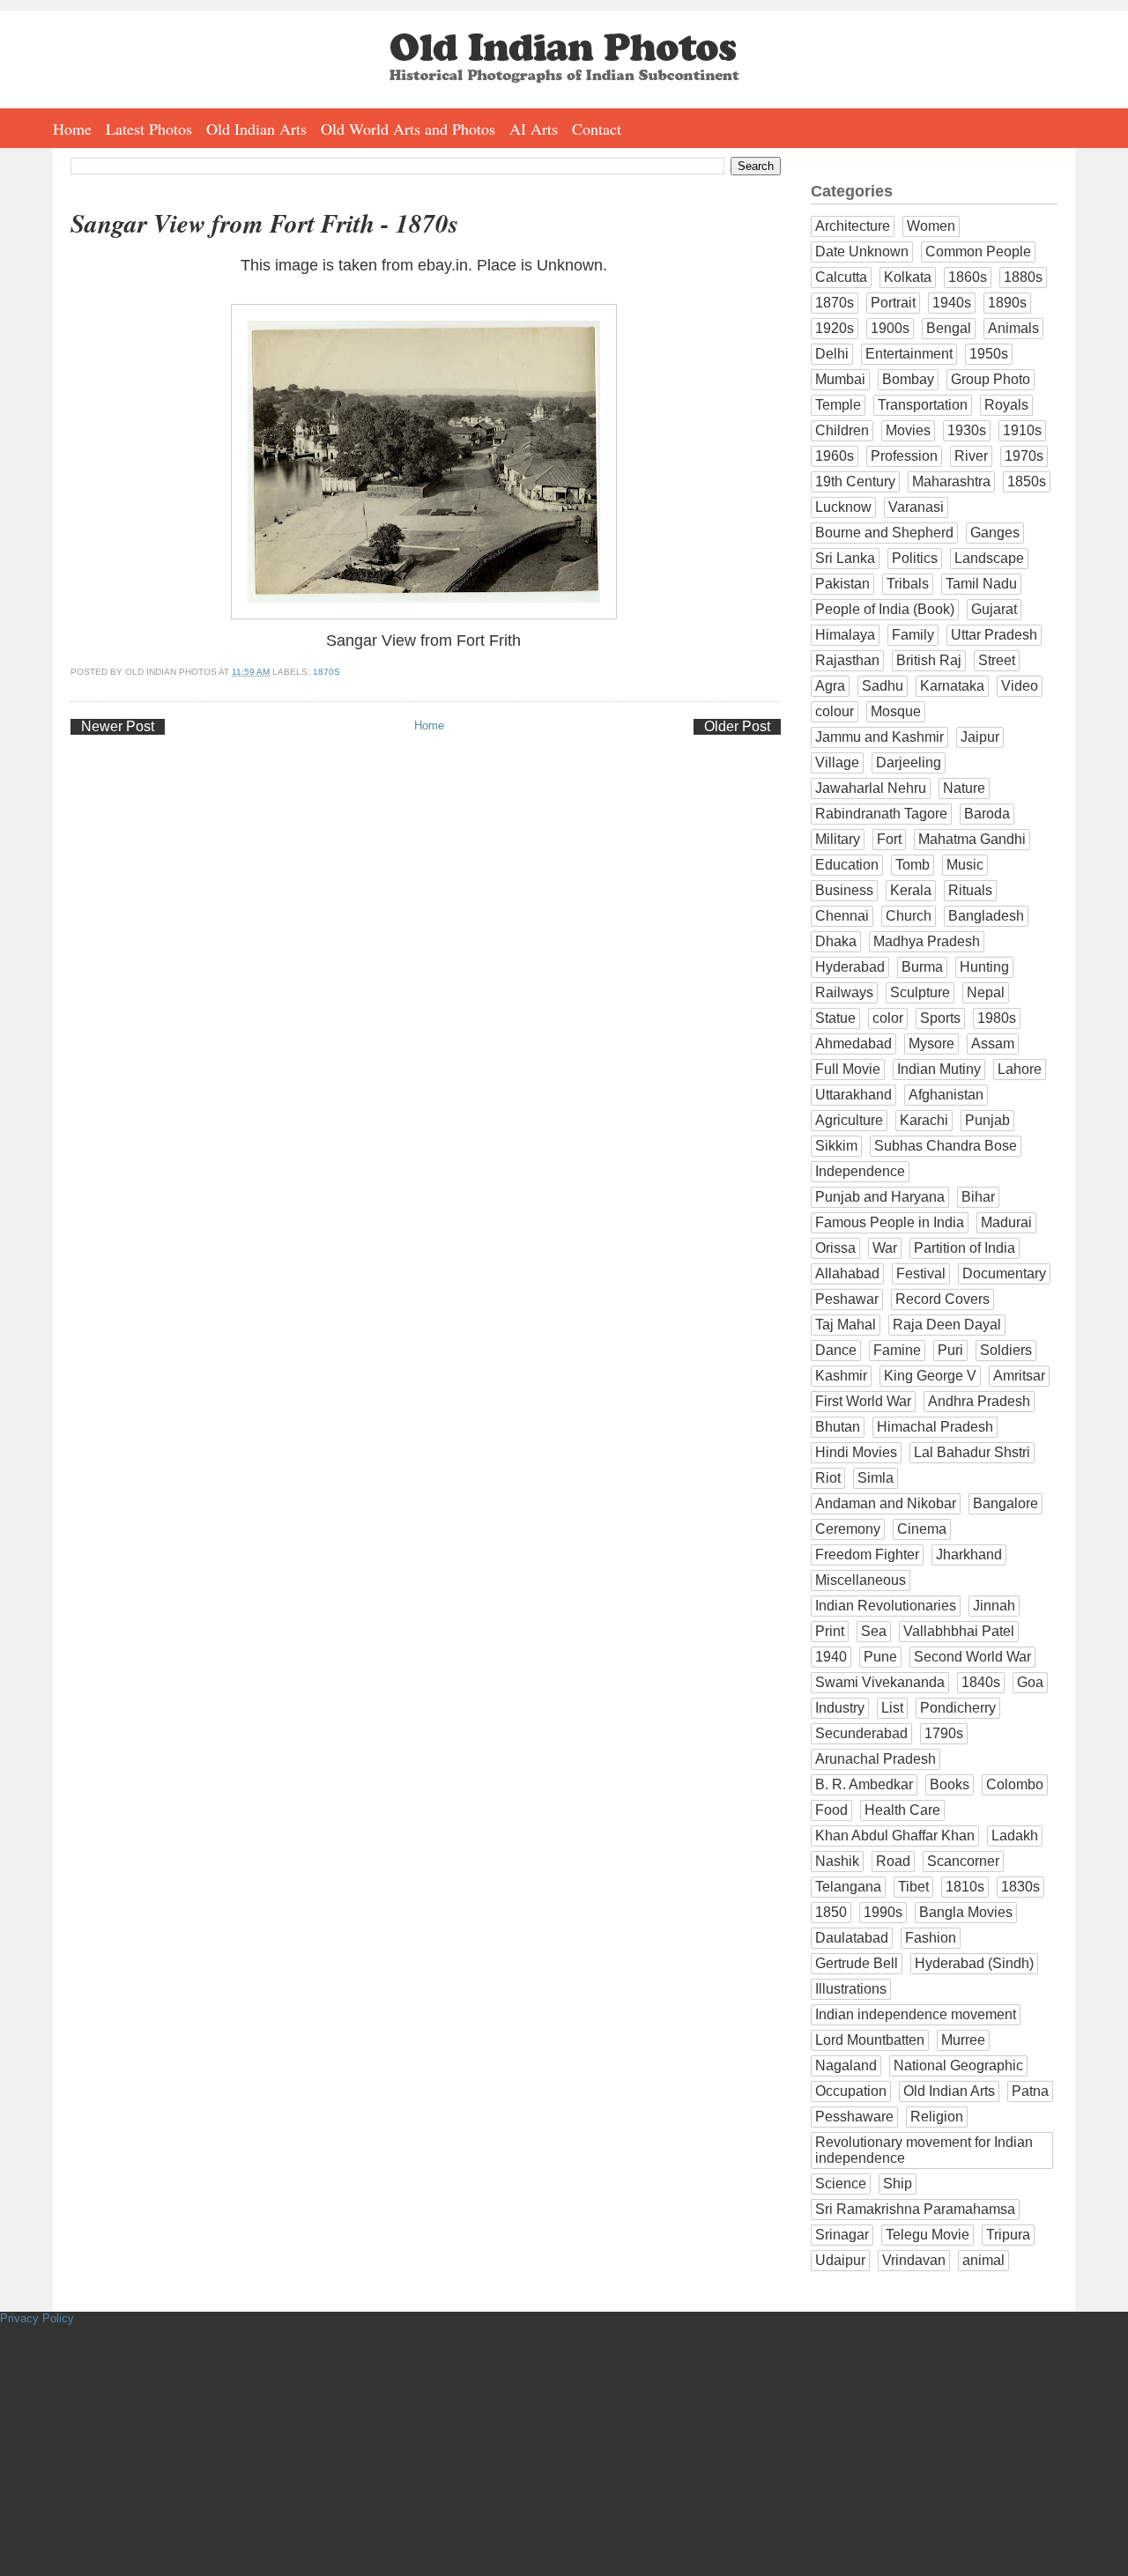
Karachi (924, 1120)
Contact (597, 129)
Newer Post (118, 726)
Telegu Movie (928, 2235)
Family (913, 635)
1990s (883, 1912)
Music (965, 865)
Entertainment (909, 354)
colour (835, 711)
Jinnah (994, 1606)
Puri (950, 1350)
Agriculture (849, 1120)
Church (909, 916)
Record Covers (942, 1299)
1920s (835, 328)
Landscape (989, 558)
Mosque (896, 711)
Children (842, 430)
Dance (836, 1350)
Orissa (835, 1248)
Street (997, 660)
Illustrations (851, 1989)
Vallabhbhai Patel (959, 1631)
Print (830, 1631)
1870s (327, 672)
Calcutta (841, 277)
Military (838, 839)
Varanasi (916, 507)
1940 (831, 1657)
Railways (844, 992)
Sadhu (883, 686)
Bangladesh (986, 916)
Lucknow (843, 507)
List (892, 1708)
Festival (921, 1273)
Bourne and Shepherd (884, 533)
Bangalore (1006, 1503)
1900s (890, 328)
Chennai (842, 916)
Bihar (978, 1197)
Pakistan (842, 584)
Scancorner (963, 1861)
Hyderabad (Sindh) (974, 1963)
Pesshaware (854, 2117)
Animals (1013, 328)
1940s (952, 303)
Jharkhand (969, 1554)
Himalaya (845, 635)
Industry (840, 1708)
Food (831, 1810)
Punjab (987, 1120)
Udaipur (840, 2260)
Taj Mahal (846, 1325)
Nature (964, 788)
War (885, 1248)
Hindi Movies (856, 1452)
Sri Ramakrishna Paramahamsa (915, 2209)
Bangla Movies (966, 1912)
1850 (831, 1912)
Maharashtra (951, 481)
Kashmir (841, 1376)
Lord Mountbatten (870, 2040)
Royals (1006, 405)
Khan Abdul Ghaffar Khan (895, 1836)
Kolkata (908, 277)
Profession (904, 456)
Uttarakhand (853, 1095)
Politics (915, 558)
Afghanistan (946, 1095)
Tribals (908, 584)
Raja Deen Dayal (947, 1325)
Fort (889, 839)
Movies (908, 430)
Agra (830, 686)
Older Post (737, 726)
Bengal (949, 328)
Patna (1030, 2091)
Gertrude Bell (857, 1963)
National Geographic (958, 2065)
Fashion (931, 1938)
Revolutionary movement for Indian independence (924, 2150)
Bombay (908, 379)
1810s (965, 1887)
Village (837, 762)
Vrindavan (914, 2260)
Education (847, 865)
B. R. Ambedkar (864, 1784)
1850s (1027, 481)
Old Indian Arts (256, 129)
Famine (897, 1350)
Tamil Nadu (981, 584)
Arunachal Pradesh (876, 1759)
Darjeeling (909, 762)
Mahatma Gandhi (972, 839)
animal (983, 2260)
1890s (1007, 303)
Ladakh (1015, 1836)
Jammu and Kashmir (879, 737)
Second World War (972, 1657)
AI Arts (534, 129)
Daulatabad (852, 1938)
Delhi (832, 354)
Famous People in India (890, 1222)
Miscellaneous (861, 1580)
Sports (940, 1018)
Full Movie (848, 1069)
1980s (997, 1018)
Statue (835, 1018)
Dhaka (836, 941)
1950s (989, 354)
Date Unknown (862, 252)
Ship (898, 2184)
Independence (860, 1171)
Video (1020, 686)
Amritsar (1019, 1376)
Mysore (931, 1044)
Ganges (995, 533)
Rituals (970, 890)
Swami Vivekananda (880, 1682)
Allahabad (847, 1273)
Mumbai (840, 379)
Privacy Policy (37, 2318)
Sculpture (920, 992)
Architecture (853, 226)
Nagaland (846, 2065)
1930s (967, 430)
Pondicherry (958, 1708)
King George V (930, 1376)
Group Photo (991, 379)
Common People (978, 252)
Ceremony (848, 1529)
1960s (835, 456)
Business (844, 890)
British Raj (929, 660)
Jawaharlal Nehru (871, 788)
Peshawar (847, 1299)
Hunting (984, 967)
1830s (1020, 1887)
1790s (944, 1733)
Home (72, 129)
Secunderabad (861, 1733)
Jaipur (980, 737)
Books (950, 1784)
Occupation (851, 2091)
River (971, 456)
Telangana (848, 1887)
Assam (993, 1044)
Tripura (1008, 2235)
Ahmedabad (853, 1044)
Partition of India (965, 1248)
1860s (968, 277)
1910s (1022, 430)
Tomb (913, 865)
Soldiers (1006, 1350)
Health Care (902, 1810)
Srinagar (842, 2235)
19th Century (855, 481)
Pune (880, 1657)
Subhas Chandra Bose (946, 1146)
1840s (981, 1682)
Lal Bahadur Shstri (972, 1452)
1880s (1023, 277)
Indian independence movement (916, 2014)
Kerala (911, 890)
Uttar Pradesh (994, 635)
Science (841, 2184)
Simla (876, 1478)
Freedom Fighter (867, 1554)
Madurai (1006, 1222)
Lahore (1020, 1069)
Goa (1030, 1682)
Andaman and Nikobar (886, 1503)
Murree (963, 2040)
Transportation (923, 405)
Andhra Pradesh (979, 1401)
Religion (937, 2117)
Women (931, 226)
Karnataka (952, 686)
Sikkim (836, 1146)
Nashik (837, 1861)
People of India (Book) (885, 609)
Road (893, 1861)
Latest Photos (149, 129)
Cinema (922, 1529)
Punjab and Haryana (880, 1197)
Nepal (986, 992)
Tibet (913, 1887)
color (888, 1018)
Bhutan (838, 1427)
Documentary (1004, 1273)
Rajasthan (847, 660)
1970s (1024, 456)
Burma (922, 967)
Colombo (1015, 1784)
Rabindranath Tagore (881, 814)
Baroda (987, 814)
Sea (874, 1631)
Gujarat (994, 609)
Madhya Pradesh (927, 941)
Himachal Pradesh (935, 1427)
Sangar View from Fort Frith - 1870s (264, 223)
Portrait (893, 303)
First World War (863, 1401)
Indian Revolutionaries (886, 1606)
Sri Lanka (845, 558)
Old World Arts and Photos (408, 129)
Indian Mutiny (939, 1069)
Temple (838, 405)
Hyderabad (850, 967)
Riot (828, 1478)
